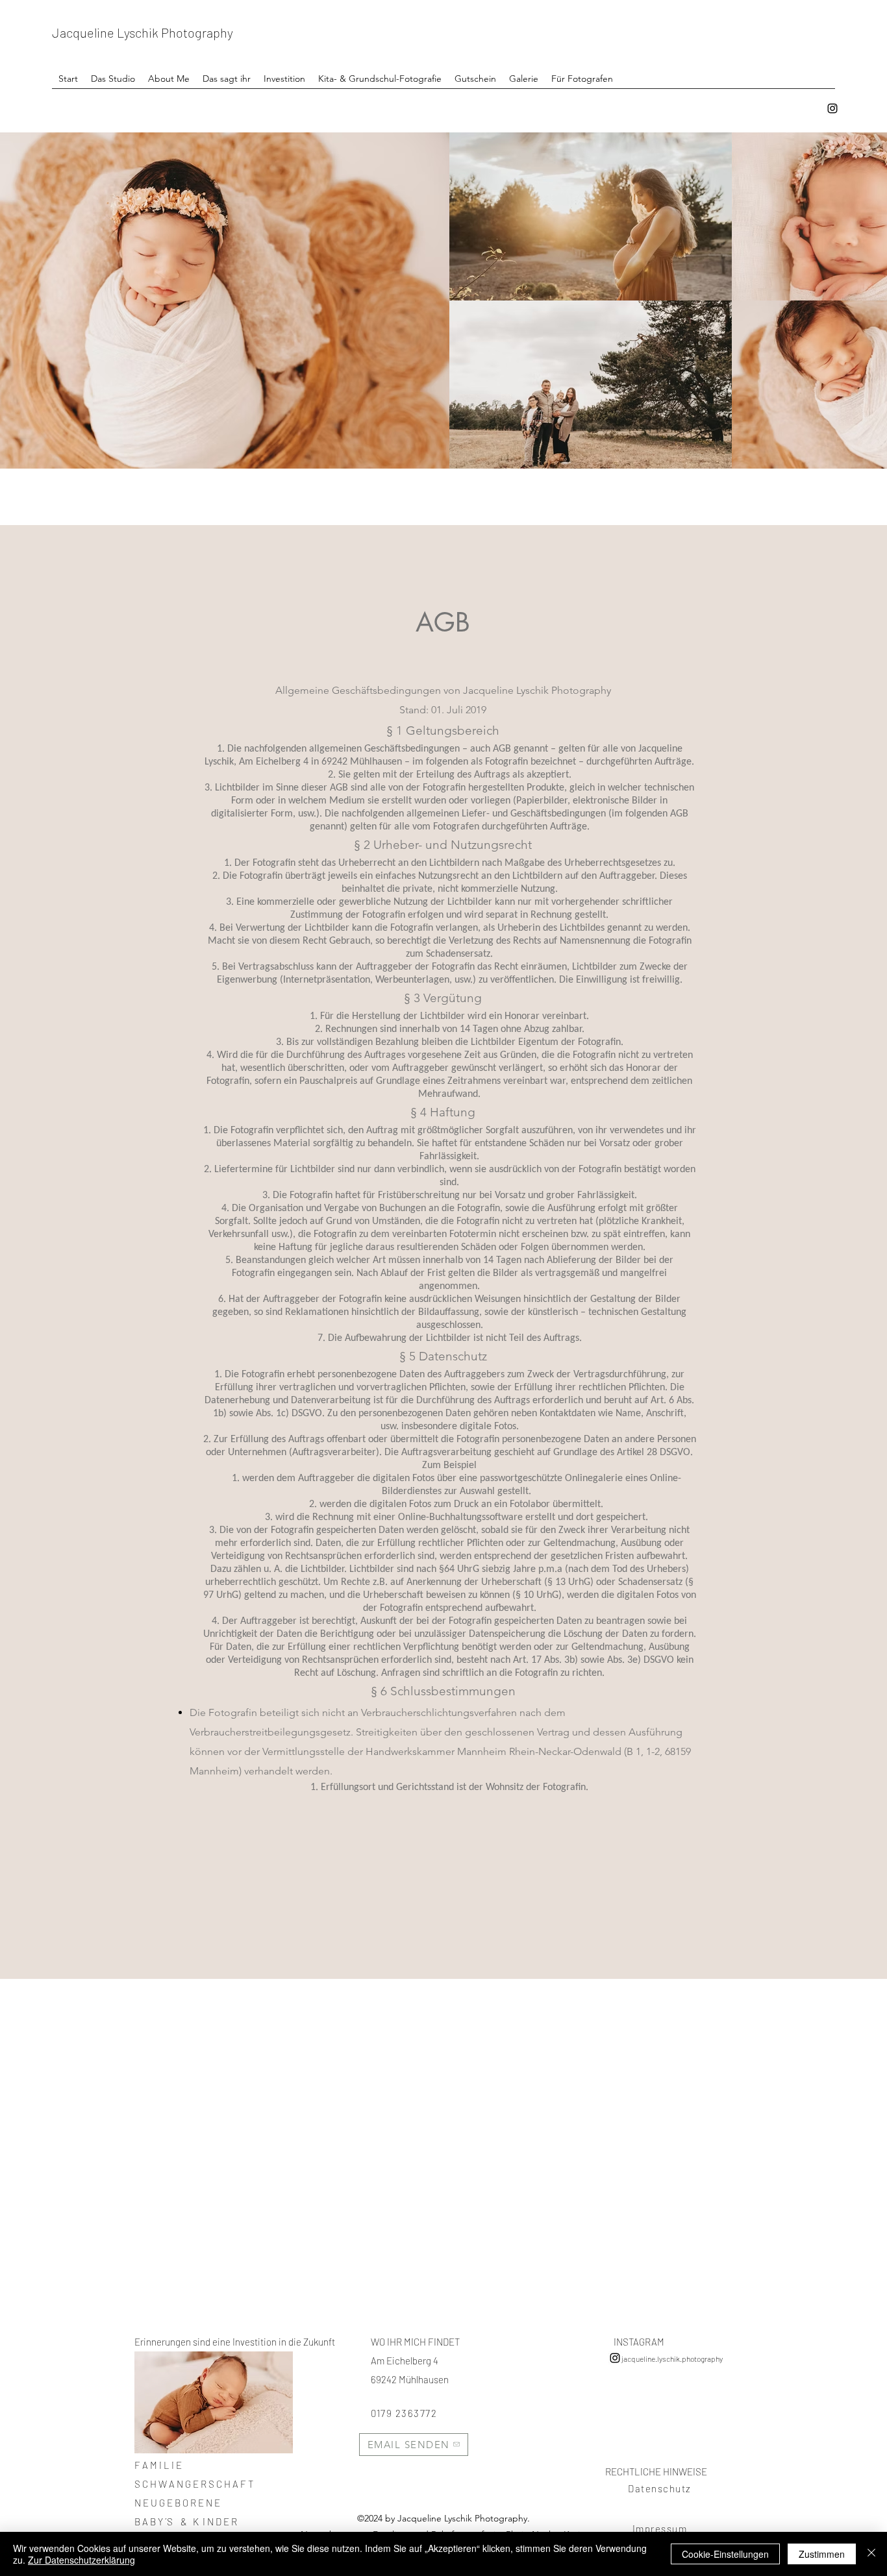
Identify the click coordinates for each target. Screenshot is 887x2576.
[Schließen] (871, 2554)
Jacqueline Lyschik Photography (143, 32)
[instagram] (832, 108)
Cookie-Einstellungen (725, 2554)
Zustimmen (822, 2554)
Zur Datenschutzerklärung (81, 2560)
